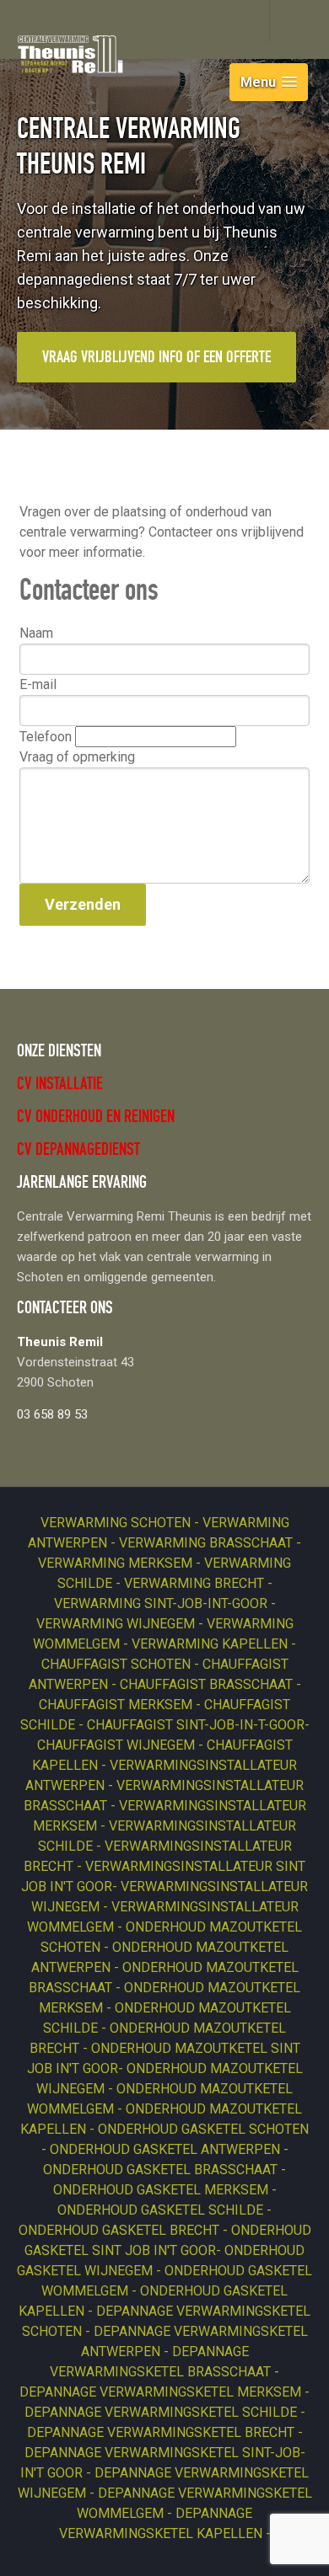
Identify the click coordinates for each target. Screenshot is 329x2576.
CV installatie (60, 1085)
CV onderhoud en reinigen (96, 1118)
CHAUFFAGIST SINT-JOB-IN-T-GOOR (196, 1725)
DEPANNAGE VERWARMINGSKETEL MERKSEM (162, 2392)
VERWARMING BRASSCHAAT (208, 1543)
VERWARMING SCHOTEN (117, 1523)
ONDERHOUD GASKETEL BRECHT (121, 2230)
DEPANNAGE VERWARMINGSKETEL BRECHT (162, 2432)
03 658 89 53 (52, 1414)
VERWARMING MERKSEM (117, 1563)
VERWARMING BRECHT (196, 1583)
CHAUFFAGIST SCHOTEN (118, 1664)
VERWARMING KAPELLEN (211, 1644)
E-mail (38, 684)
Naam (36, 633)
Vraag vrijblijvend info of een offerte (156, 359)
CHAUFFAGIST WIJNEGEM (118, 1745)
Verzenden (83, 904)
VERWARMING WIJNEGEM (117, 1624)
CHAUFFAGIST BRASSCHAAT (208, 1684)
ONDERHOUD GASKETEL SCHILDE (162, 2210)
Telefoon (47, 737)
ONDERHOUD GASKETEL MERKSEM (162, 2190)
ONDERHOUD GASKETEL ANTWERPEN (167, 2149)
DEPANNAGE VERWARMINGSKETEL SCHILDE (162, 2412)
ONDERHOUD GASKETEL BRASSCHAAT (162, 2170)
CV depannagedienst (78, 1151)
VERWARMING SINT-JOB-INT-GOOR (162, 1603)
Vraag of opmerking (77, 757)
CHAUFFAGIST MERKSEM (117, 1705)
